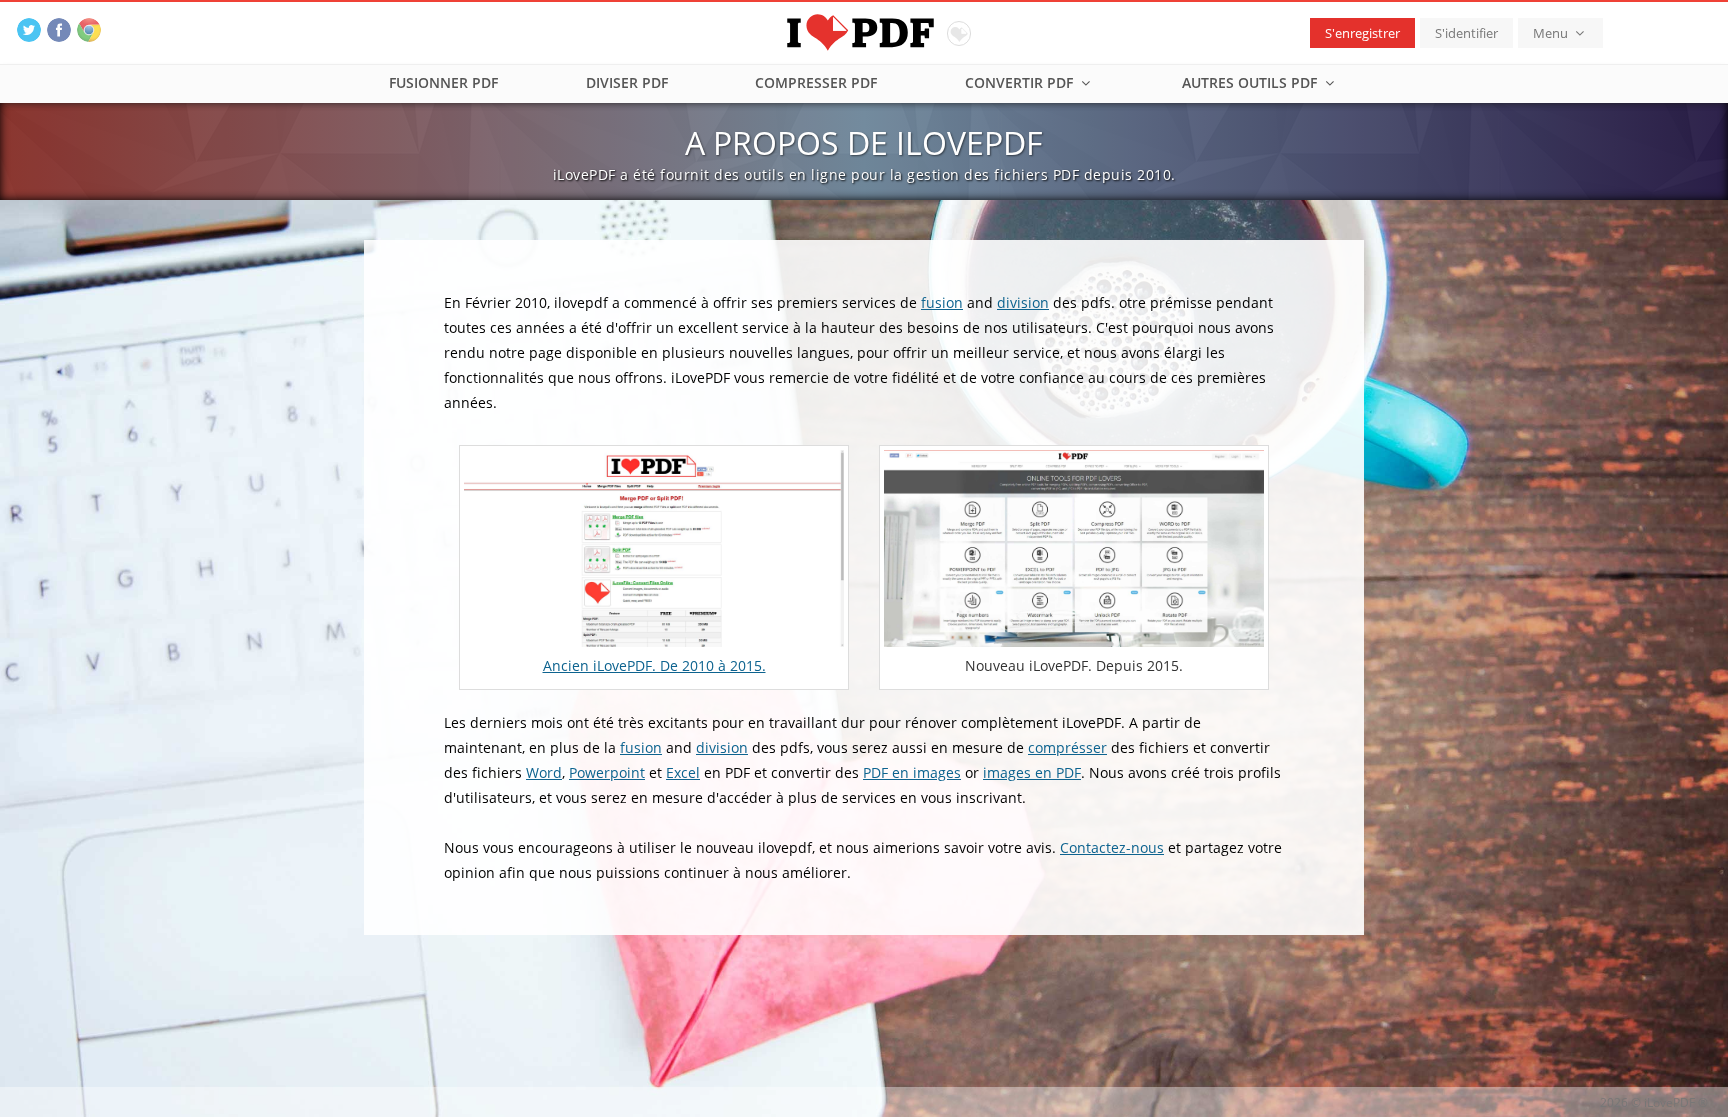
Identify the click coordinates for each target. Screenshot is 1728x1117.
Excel (683, 772)
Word (544, 772)
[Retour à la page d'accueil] (864, 30)
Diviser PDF (627, 82)
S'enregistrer (1362, 33)
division (1023, 302)
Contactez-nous (1112, 847)
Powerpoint (607, 772)
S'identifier (1466, 33)
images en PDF (1032, 772)
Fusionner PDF (443, 82)
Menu (1552, 33)
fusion (942, 302)
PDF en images (912, 772)
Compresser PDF (816, 82)
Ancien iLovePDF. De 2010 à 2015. (654, 665)
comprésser (1067, 747)
